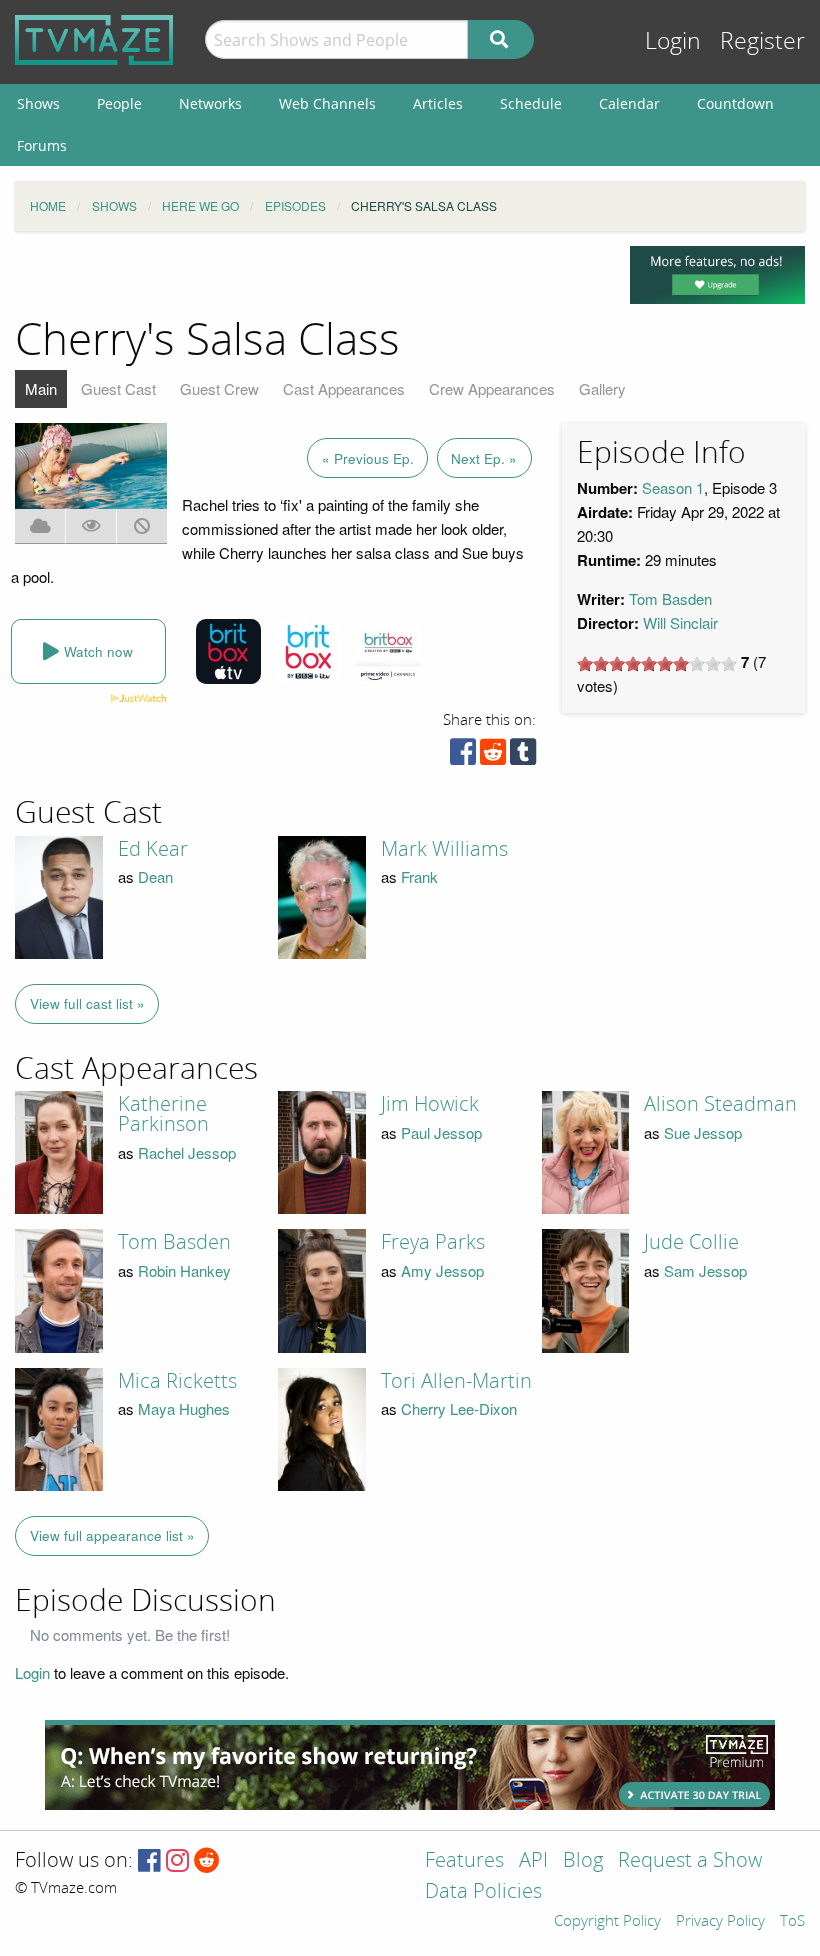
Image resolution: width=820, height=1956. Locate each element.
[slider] (657, 664)
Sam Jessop (705, 1270)
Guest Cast (118, 388)
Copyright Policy (607, 1922)
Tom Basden (670, 598)
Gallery (602, 388)
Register (762, 41)
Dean (155, 876)
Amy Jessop (442, 1270)
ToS (792, 1922)
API (533, 1861)
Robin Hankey (184, 1270)
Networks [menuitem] (210, 103)
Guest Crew (219, 388)
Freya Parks (433, 1242)
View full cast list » (87, 1003)
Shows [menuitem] (38, 103)
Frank (419, 876)
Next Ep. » (484, 458)
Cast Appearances (344, 388)
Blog (583, 1861)
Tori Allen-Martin (456, 1381)
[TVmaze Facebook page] (149, 1861)
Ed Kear (153, 849)
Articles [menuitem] (438, 103)
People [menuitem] (119, 103)
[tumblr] (523, 756)
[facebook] (463, 756)
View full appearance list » (112, 1535)
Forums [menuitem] (42, 145)
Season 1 (673, 487)
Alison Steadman (720, 1104)
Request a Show (690, 1861)
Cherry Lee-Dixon (459, 1408)
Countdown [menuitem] (735, 103)
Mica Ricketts (177, 1381)
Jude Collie (691, 1242)
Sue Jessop (703, 1132)
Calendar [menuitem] (629, 103)
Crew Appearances (492, 388)
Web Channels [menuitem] (327, 103)
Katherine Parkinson (163, 1114)
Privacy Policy (720, 1922)
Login (673, 41)
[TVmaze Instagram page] (177, 1861)
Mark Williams (444, 849)
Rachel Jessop (187, 1152)
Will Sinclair (680, 622)
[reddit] (493, 756)
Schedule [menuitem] (531, 103)
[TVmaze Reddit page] (207, 1861)
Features (464, 1861)
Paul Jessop (441, 1132)
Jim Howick (430, 1104)
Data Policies (483, 1892)
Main (41, 388)
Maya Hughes (184, 1408)
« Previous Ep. (368, 458)
